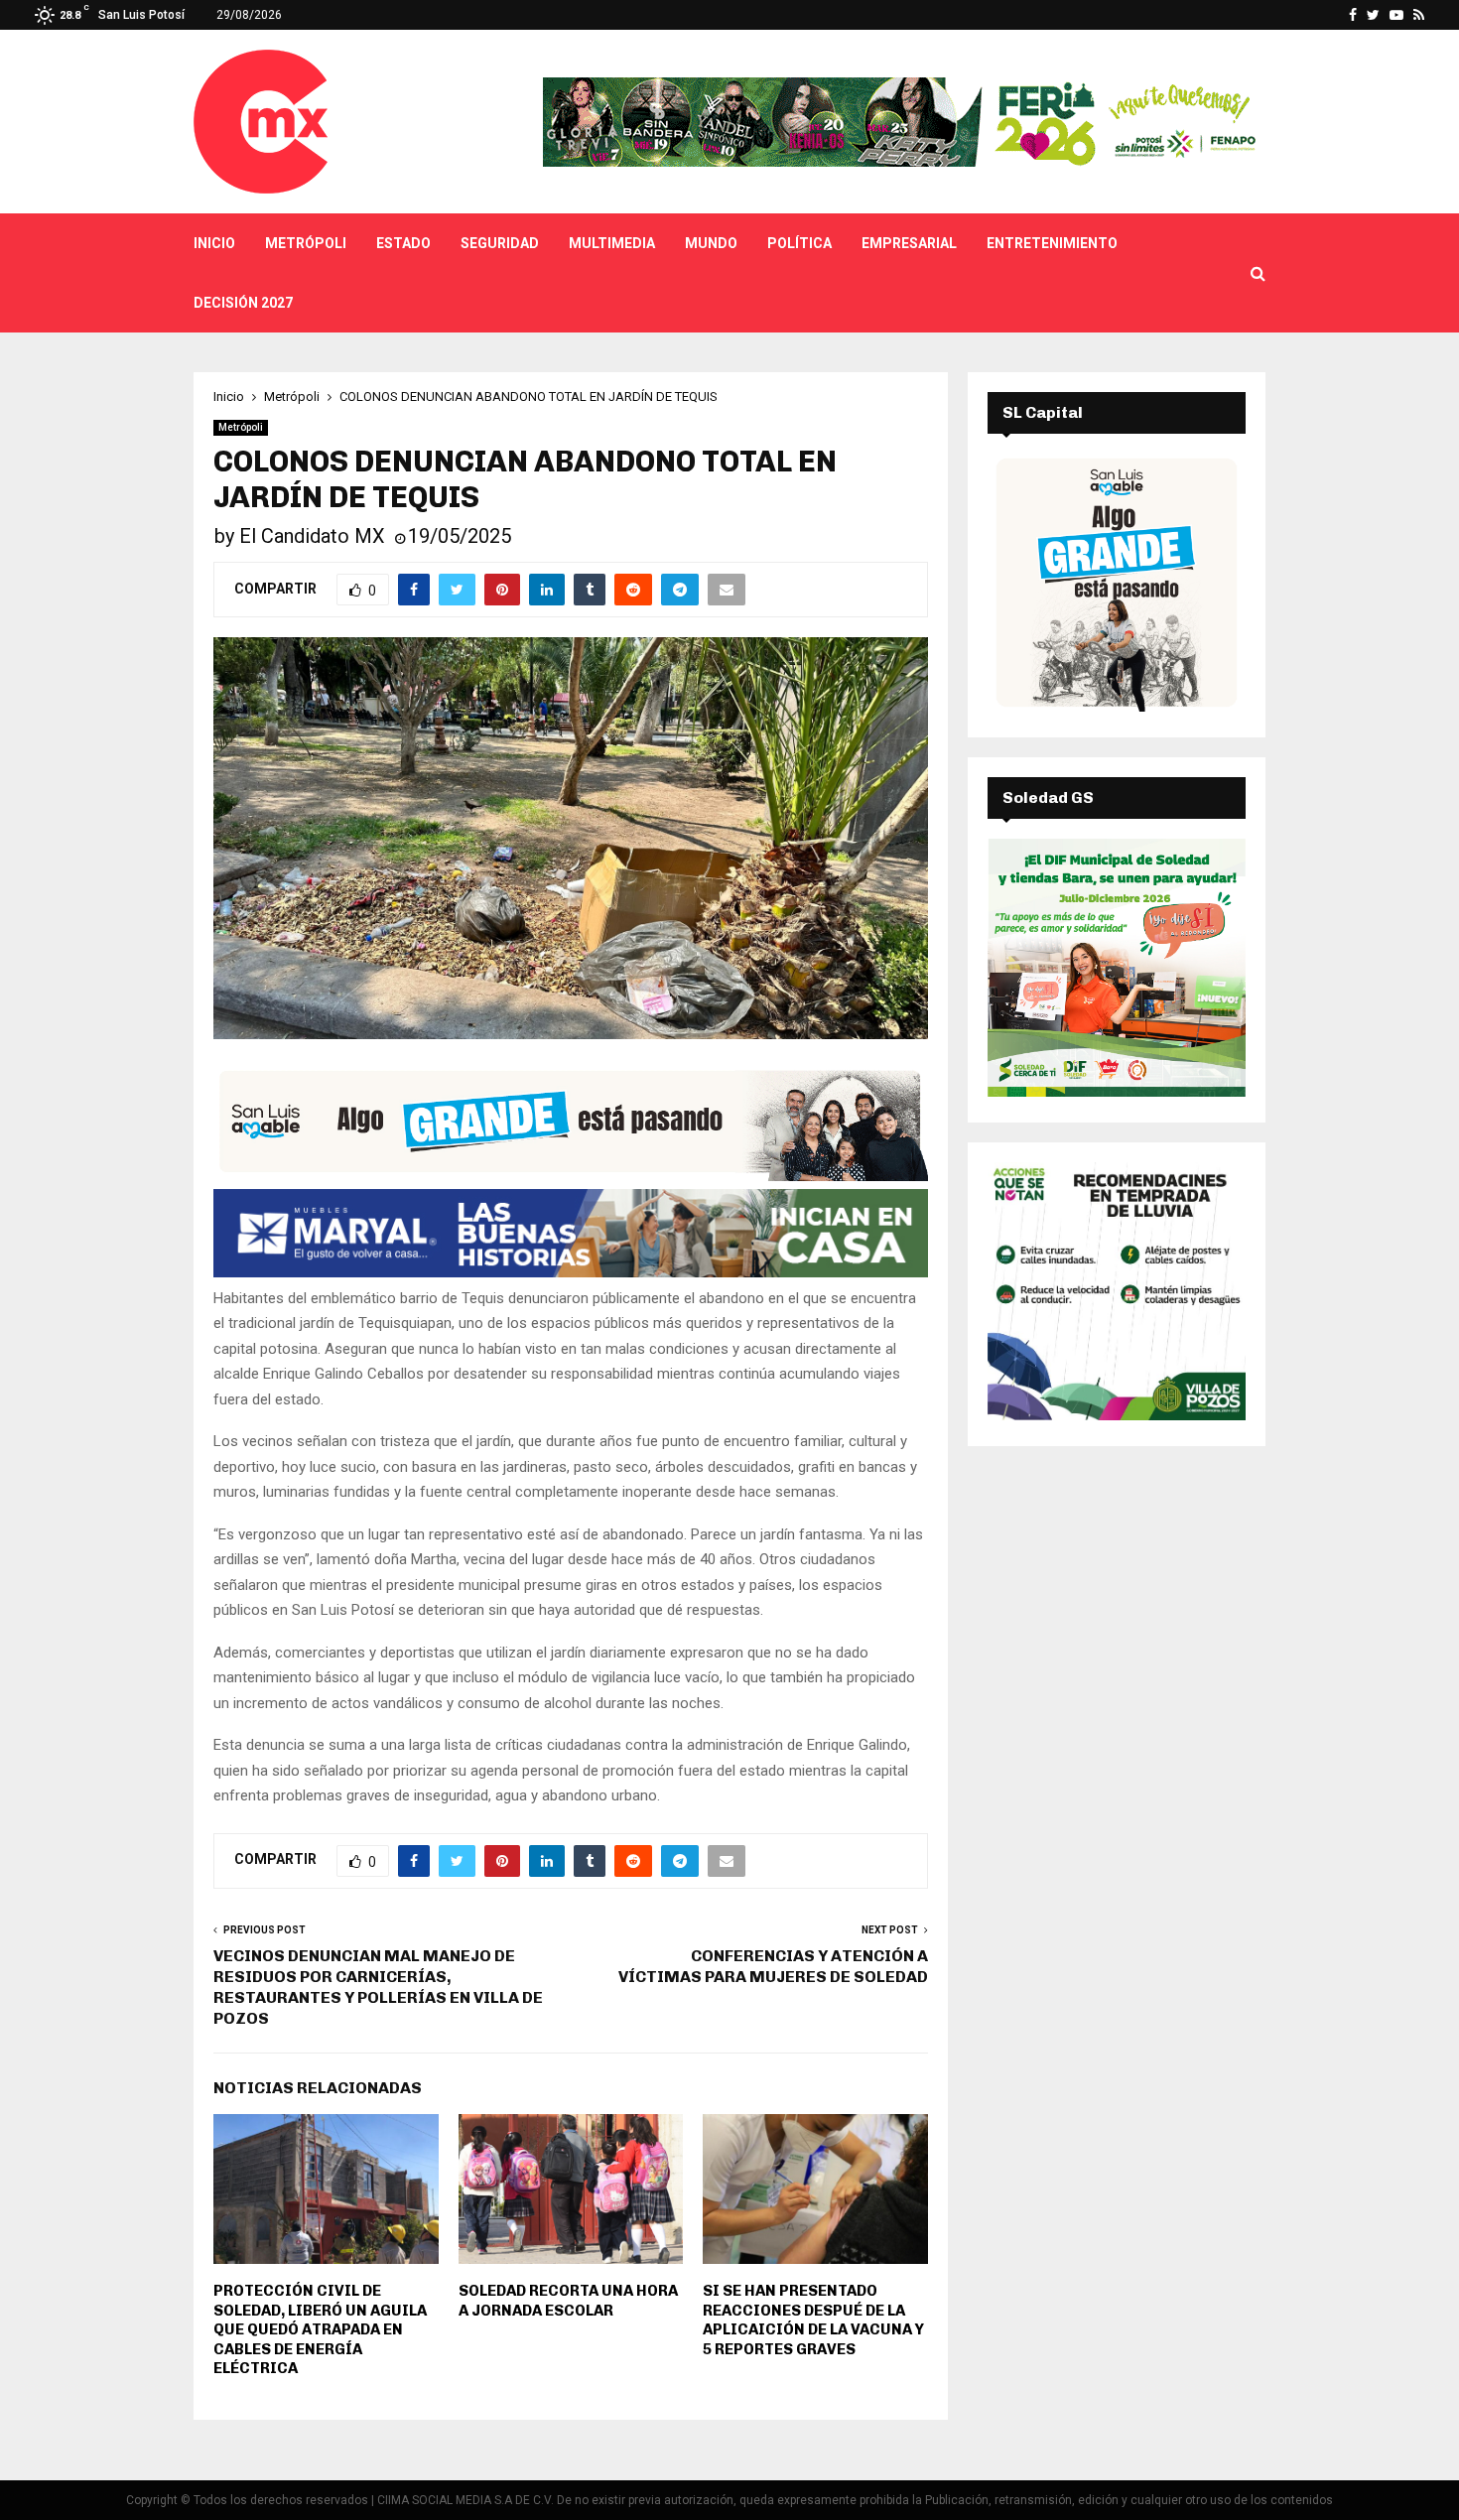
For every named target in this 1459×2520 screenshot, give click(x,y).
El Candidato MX (312, 536)
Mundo (711, 243)
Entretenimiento (1052, 243)
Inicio (214, 243)
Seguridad (500, 243)
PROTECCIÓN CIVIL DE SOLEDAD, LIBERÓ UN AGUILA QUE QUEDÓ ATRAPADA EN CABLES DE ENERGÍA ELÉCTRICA (320, 2329)
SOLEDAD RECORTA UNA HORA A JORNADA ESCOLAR (568, 2301)
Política (799, 243)
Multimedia (612, 243)
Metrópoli (306, 243)
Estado (403, 243)
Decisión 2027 (243, 303)
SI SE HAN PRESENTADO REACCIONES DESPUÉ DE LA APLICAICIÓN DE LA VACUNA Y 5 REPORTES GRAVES (813, 2320)
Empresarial (909, 243)
